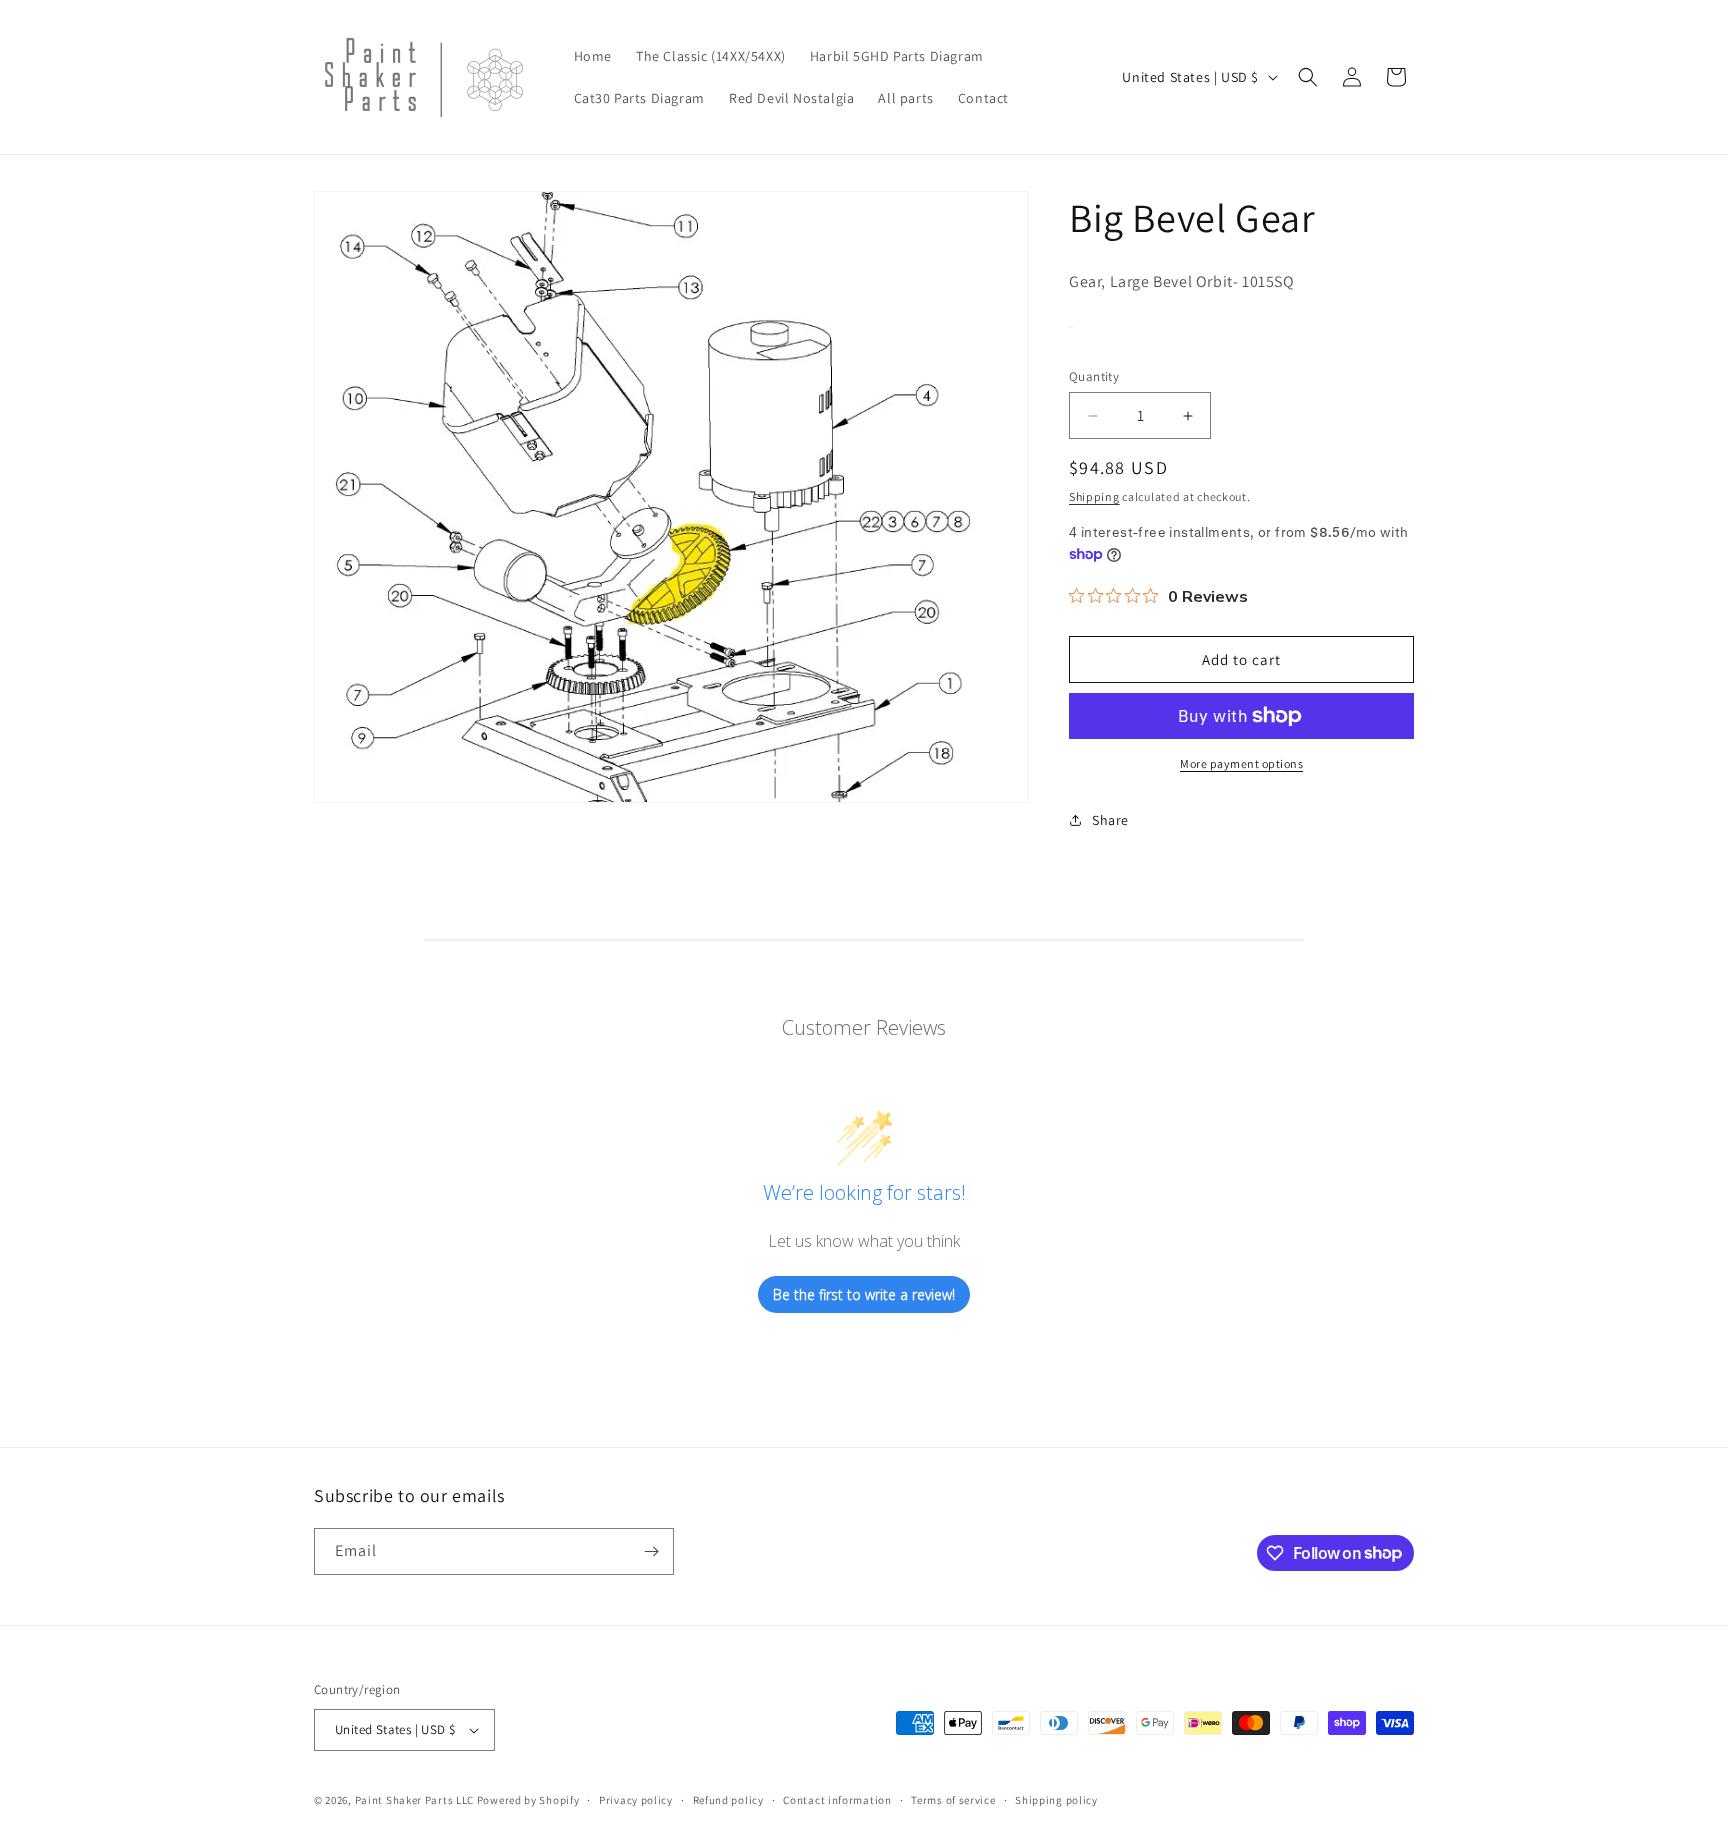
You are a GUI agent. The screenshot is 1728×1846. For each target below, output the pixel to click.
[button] (1308, 77)
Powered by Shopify (528, 1800)
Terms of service (953, 1800)
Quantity (1094, 376)
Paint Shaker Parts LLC (414, 1800)
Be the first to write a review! (864, 1294)
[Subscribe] (651, 1551)
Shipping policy (1056, 1800)
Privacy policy (636, 1800)
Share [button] (1110, 820)
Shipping (1094, 496)
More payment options (1241, 763)
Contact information (837, 1800)
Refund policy (728, 1800)
